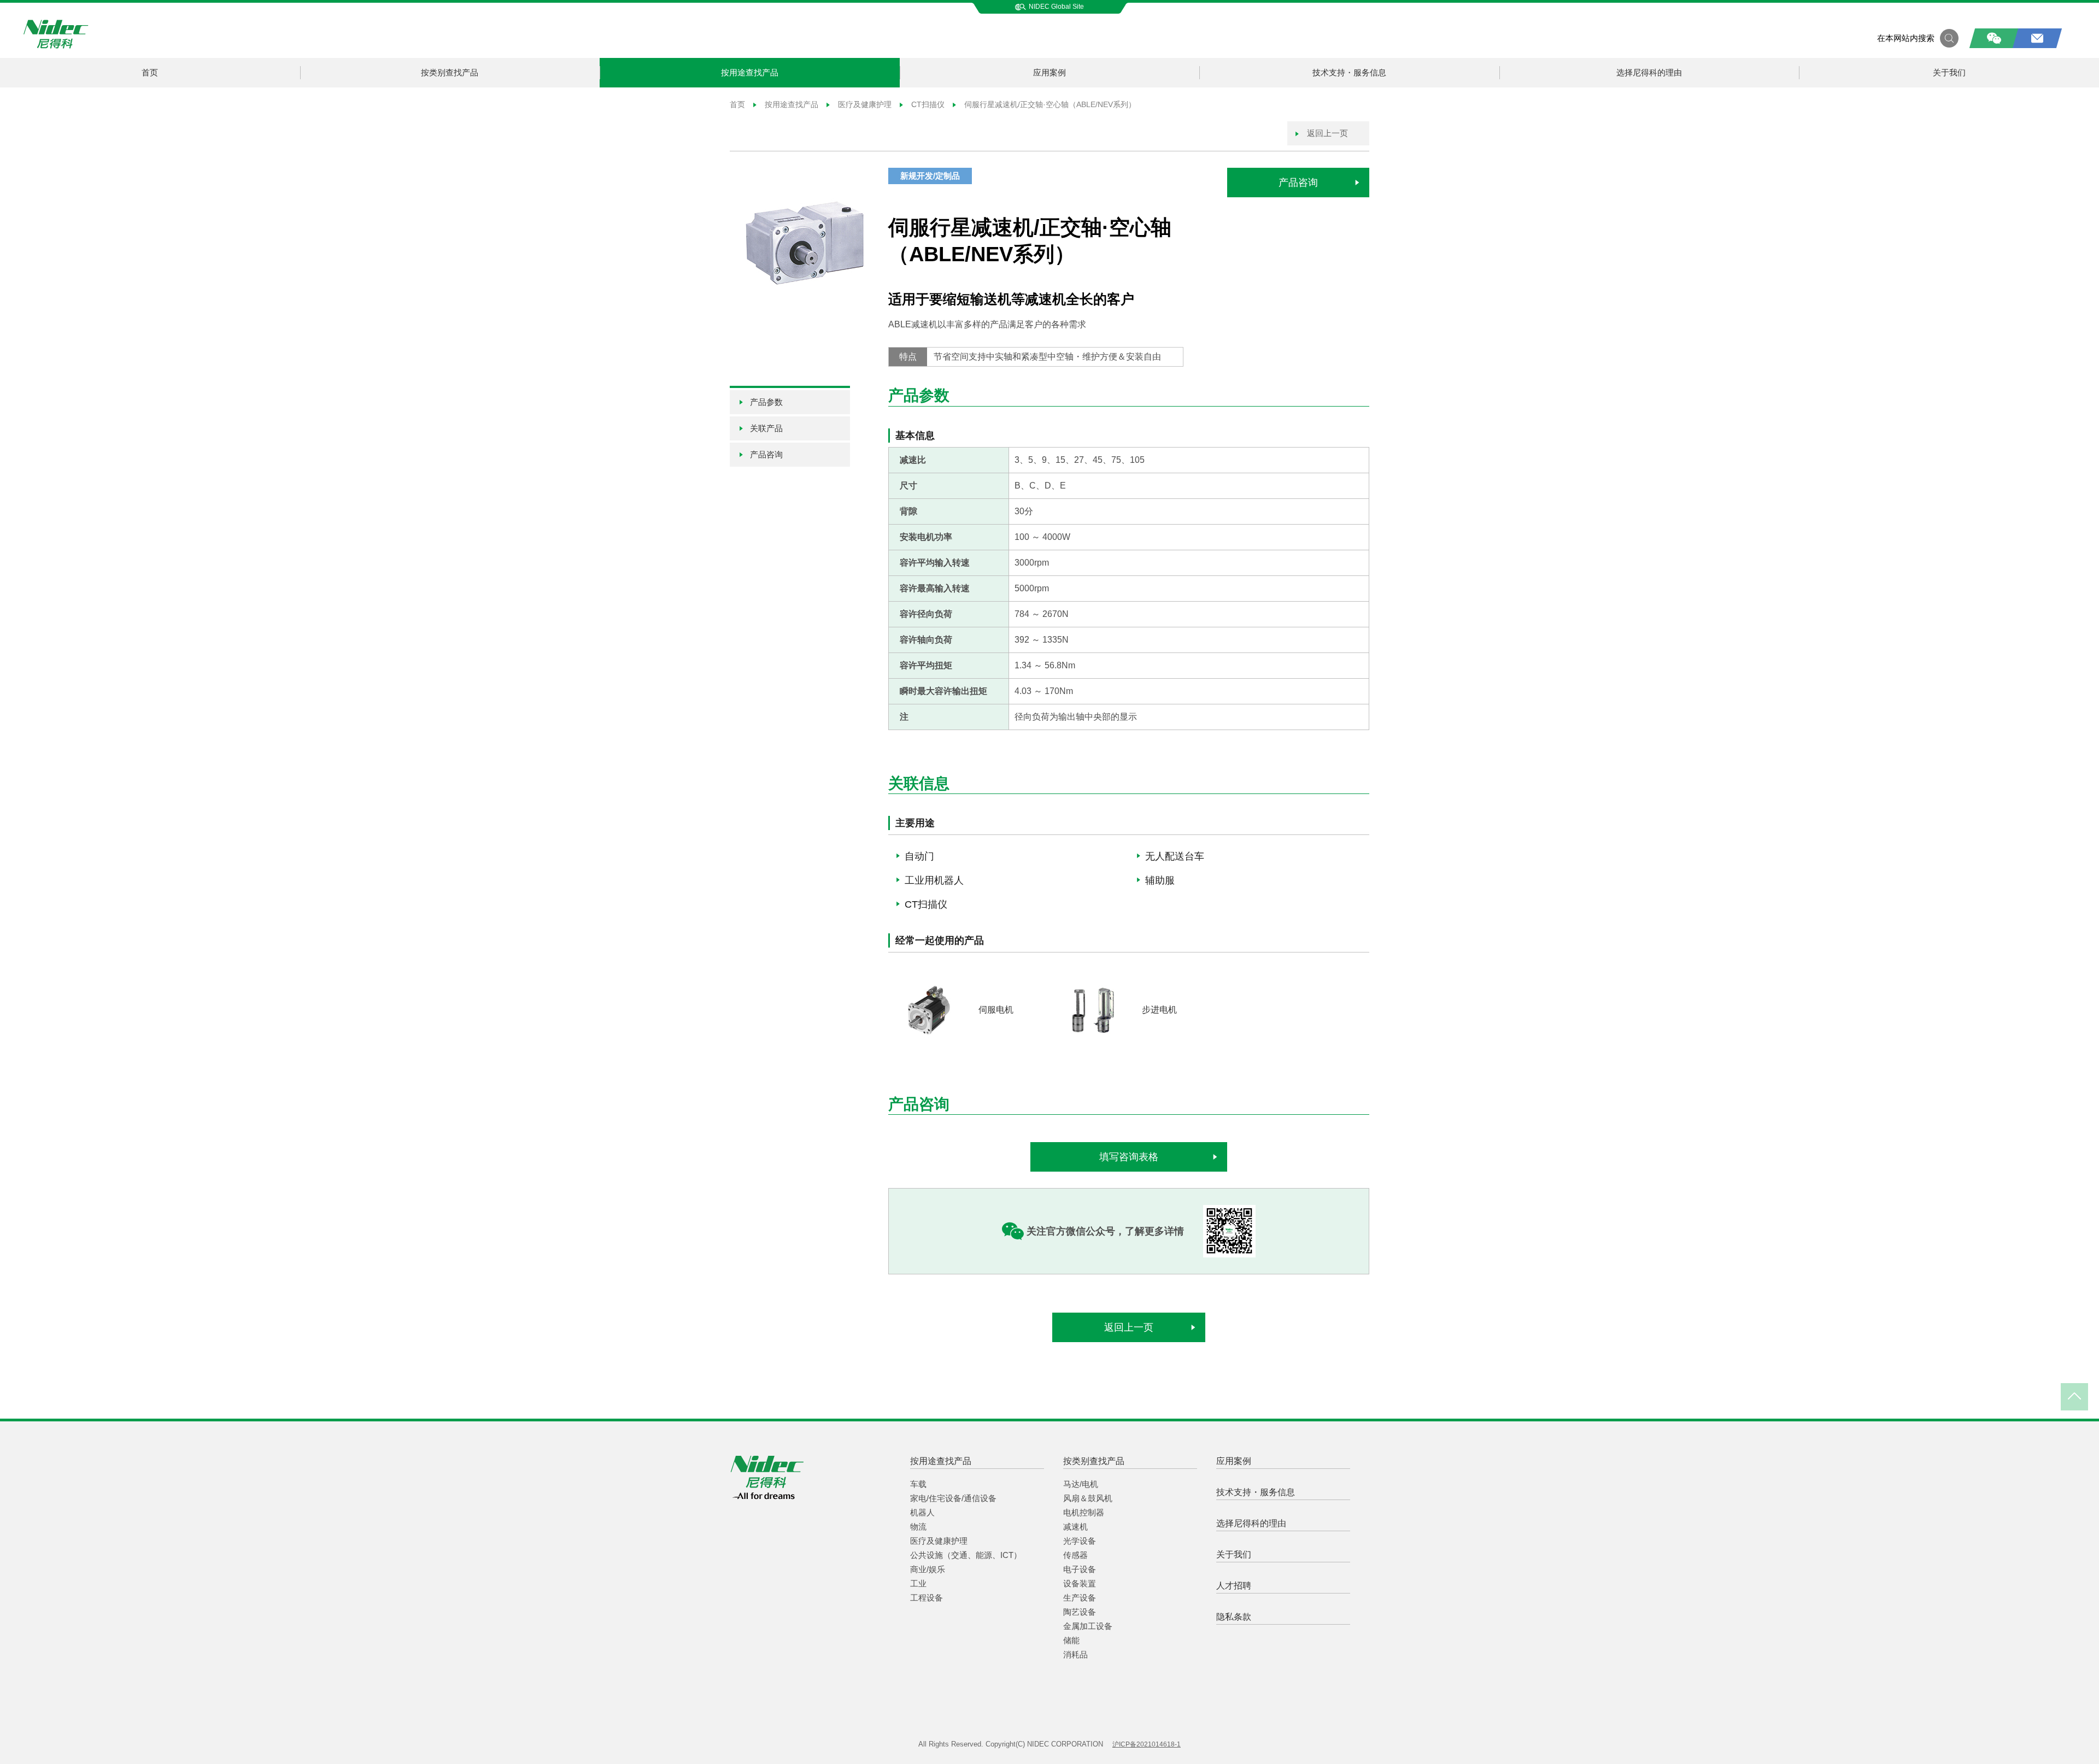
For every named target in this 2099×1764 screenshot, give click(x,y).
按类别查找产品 (450, 72)
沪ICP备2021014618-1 (1147, 1744)
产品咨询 (1298, 183)
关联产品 (766, 428)
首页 (150, 72)
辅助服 (1160, 880)
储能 (1071, 1640)
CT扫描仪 (928, 104)
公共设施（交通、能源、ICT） (966, 1555)
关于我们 (1949, 72)
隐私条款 (1234, 1617)
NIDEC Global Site (1056, 7)
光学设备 (1080, 1541)
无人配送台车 (1175, 856)
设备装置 (1080, 1583)
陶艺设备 (1080, 1612)
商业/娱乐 (928, 1569)
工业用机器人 (934, 880)
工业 (918, 1583)
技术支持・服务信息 (1349, 72)
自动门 (919, 856)
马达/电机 (1081, 1484)
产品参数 (766, 402)
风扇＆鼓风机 (1088, 1498)
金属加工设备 (1088, 1626)
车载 (918, 1484)
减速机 (1075, 1527)
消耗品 (1075, 1654)
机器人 (922, 1512)
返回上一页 (1326, 133)
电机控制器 (1084, 1512)
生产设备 (1080, 1598)
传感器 (1075, 1555)
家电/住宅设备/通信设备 (953, 1498)
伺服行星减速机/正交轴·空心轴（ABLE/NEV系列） (1049, 104)
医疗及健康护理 (865, 104)
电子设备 (1080, 1569)
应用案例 (1049, 72)
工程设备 (927, 1598)
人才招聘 (1234, 1586)
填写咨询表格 (1129, 1157)
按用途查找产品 (750, 72)
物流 (918, 1527)
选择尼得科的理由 (1649, 72)
